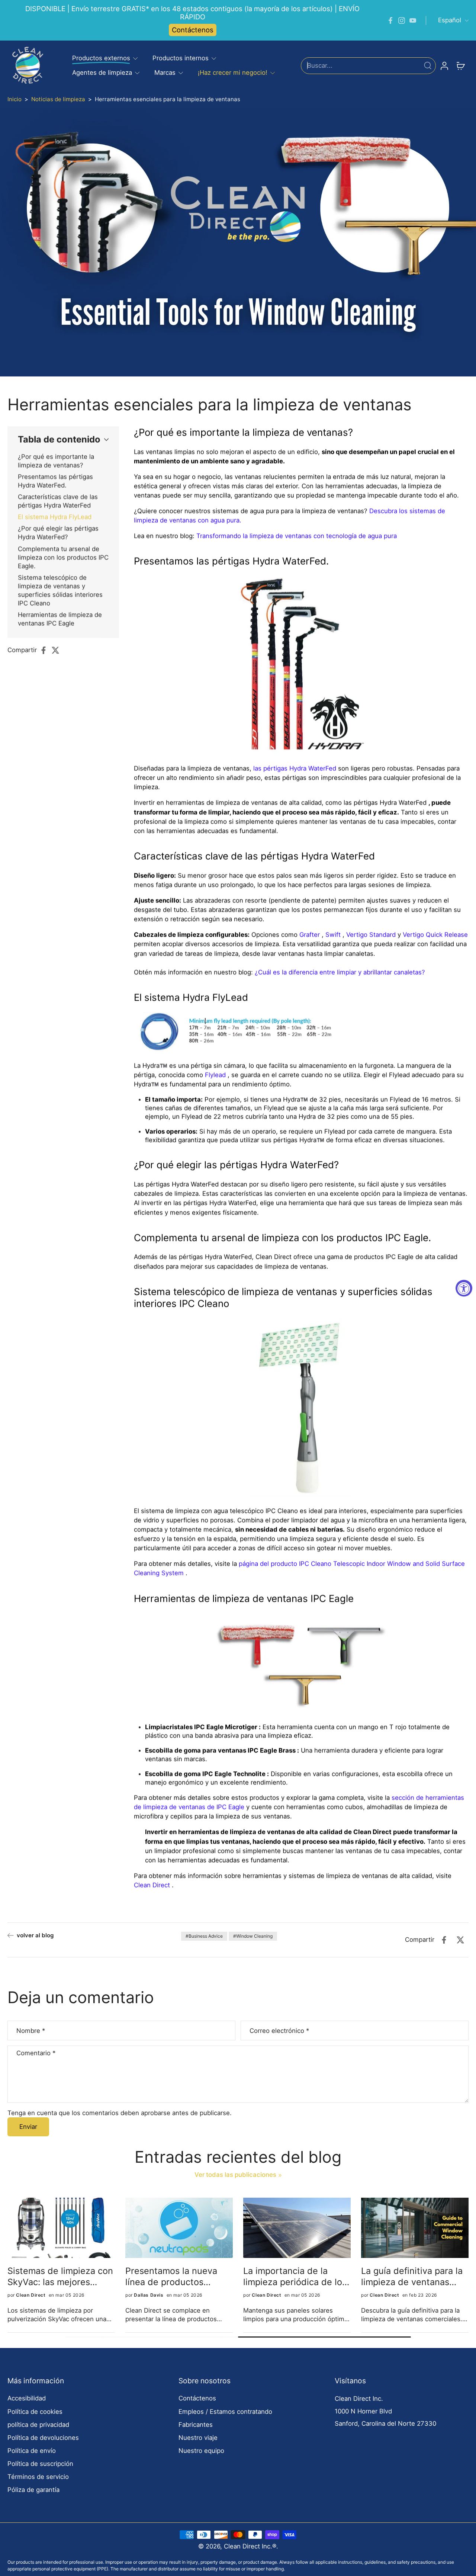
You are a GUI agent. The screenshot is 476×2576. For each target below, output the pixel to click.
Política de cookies (35, 2412)
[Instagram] (402, 20)
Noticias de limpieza (58, 99)
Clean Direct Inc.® (250, 2546)
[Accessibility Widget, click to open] (464, 1288)
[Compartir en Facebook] (46, 650)
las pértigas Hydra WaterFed (295, 768)
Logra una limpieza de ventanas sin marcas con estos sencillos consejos (295, 2276)
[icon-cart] (460, 65)
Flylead (215, 1075)
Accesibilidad (27, 2398)
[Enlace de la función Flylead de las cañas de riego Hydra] (159, 1033)
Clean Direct (152, 1885)
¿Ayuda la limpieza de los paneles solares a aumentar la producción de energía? (60, 2276)
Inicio (15, 99)
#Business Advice (204, 1936)
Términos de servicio (38, 2477)
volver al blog (35, 1935)
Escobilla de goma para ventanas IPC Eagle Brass (220, 1750)
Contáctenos (193, 30)
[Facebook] (390, 20)
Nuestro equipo (201, 2451)
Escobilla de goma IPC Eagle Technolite (205, 1774)
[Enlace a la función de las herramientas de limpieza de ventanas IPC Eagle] (301, 1664)
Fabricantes (196, 2425)
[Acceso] (444, 65)
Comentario (36, 2053)
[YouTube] (413, 20)
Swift (333, 934)
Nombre (31, 2031)
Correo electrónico (279, 2031)
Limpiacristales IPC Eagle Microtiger (201, 1727)
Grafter (310, 934)
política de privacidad (38, 2425)
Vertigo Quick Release (435, 934)
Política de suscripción (40, 2464)
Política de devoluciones (43, 2438)
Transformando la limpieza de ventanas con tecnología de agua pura (297, 536)
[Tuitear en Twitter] (58, 650)
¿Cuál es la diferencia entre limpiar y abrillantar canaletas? (340, 972)
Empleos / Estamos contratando (225, 2412)
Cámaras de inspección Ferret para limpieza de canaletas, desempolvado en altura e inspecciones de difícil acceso (414, 2276)
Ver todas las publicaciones (235, 2175)
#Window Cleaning (253, 1936)
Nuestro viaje (198, 2438)
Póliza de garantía (33, 2490)
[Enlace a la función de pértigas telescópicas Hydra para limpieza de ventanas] (301, 666)
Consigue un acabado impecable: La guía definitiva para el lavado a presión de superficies (179, 2276)
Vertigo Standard (371, 934)
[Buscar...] (428, 65)
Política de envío (32, 2451)
